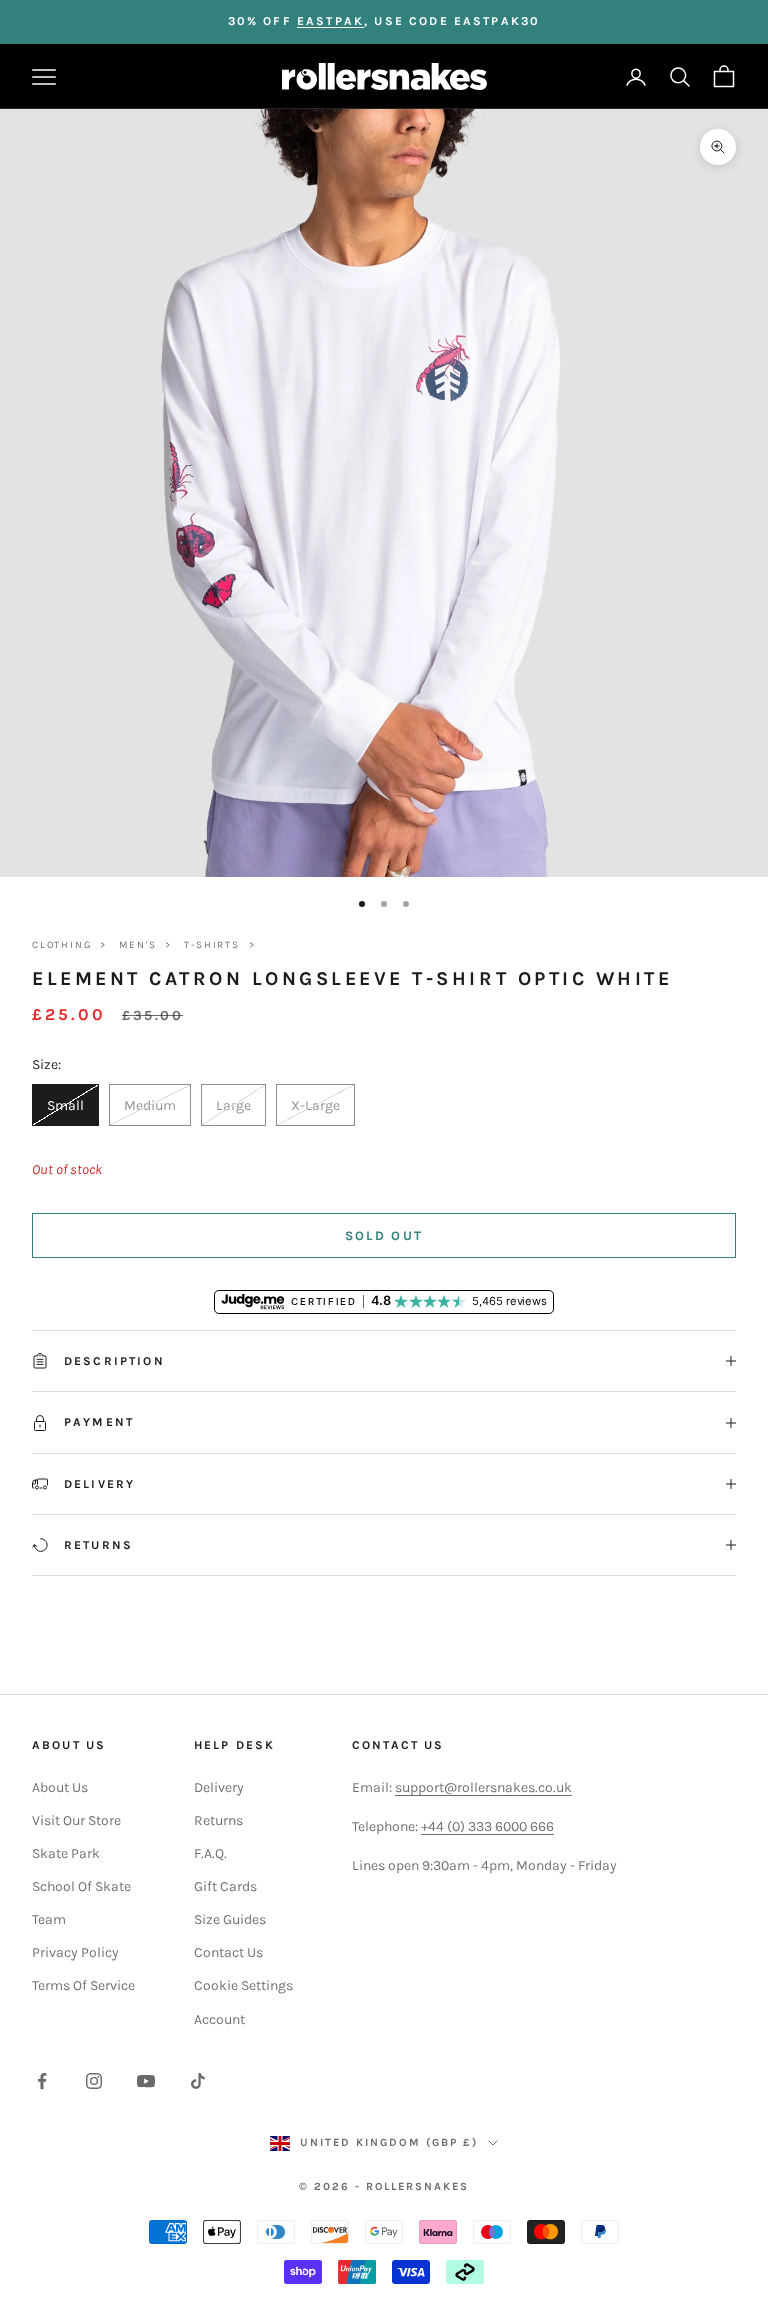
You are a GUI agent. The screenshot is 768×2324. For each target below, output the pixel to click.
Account (219, 2019)
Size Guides (230, 1919)
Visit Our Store (76, 1820)
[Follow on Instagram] (94, 2081)
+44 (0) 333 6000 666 (487, 1826)
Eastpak (330, 21)
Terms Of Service (83, 1985)
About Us (60, 1787)
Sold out (384, 1235)
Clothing (61, 945)
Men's (137, 945)
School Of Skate (81, 1886)
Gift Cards (225, 1886)
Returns (218, 1820)
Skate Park (66, 1853)
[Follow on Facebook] (42, 2081)
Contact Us (228, 1952)
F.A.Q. (210, 1853)
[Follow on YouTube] (146, 2081)
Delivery (219, 1787)
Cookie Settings (243, 1985)
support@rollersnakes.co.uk (483, 1787)
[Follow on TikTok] (198, 2081)
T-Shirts (211, 945)
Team (49, 1919)
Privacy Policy (75, 1952)
